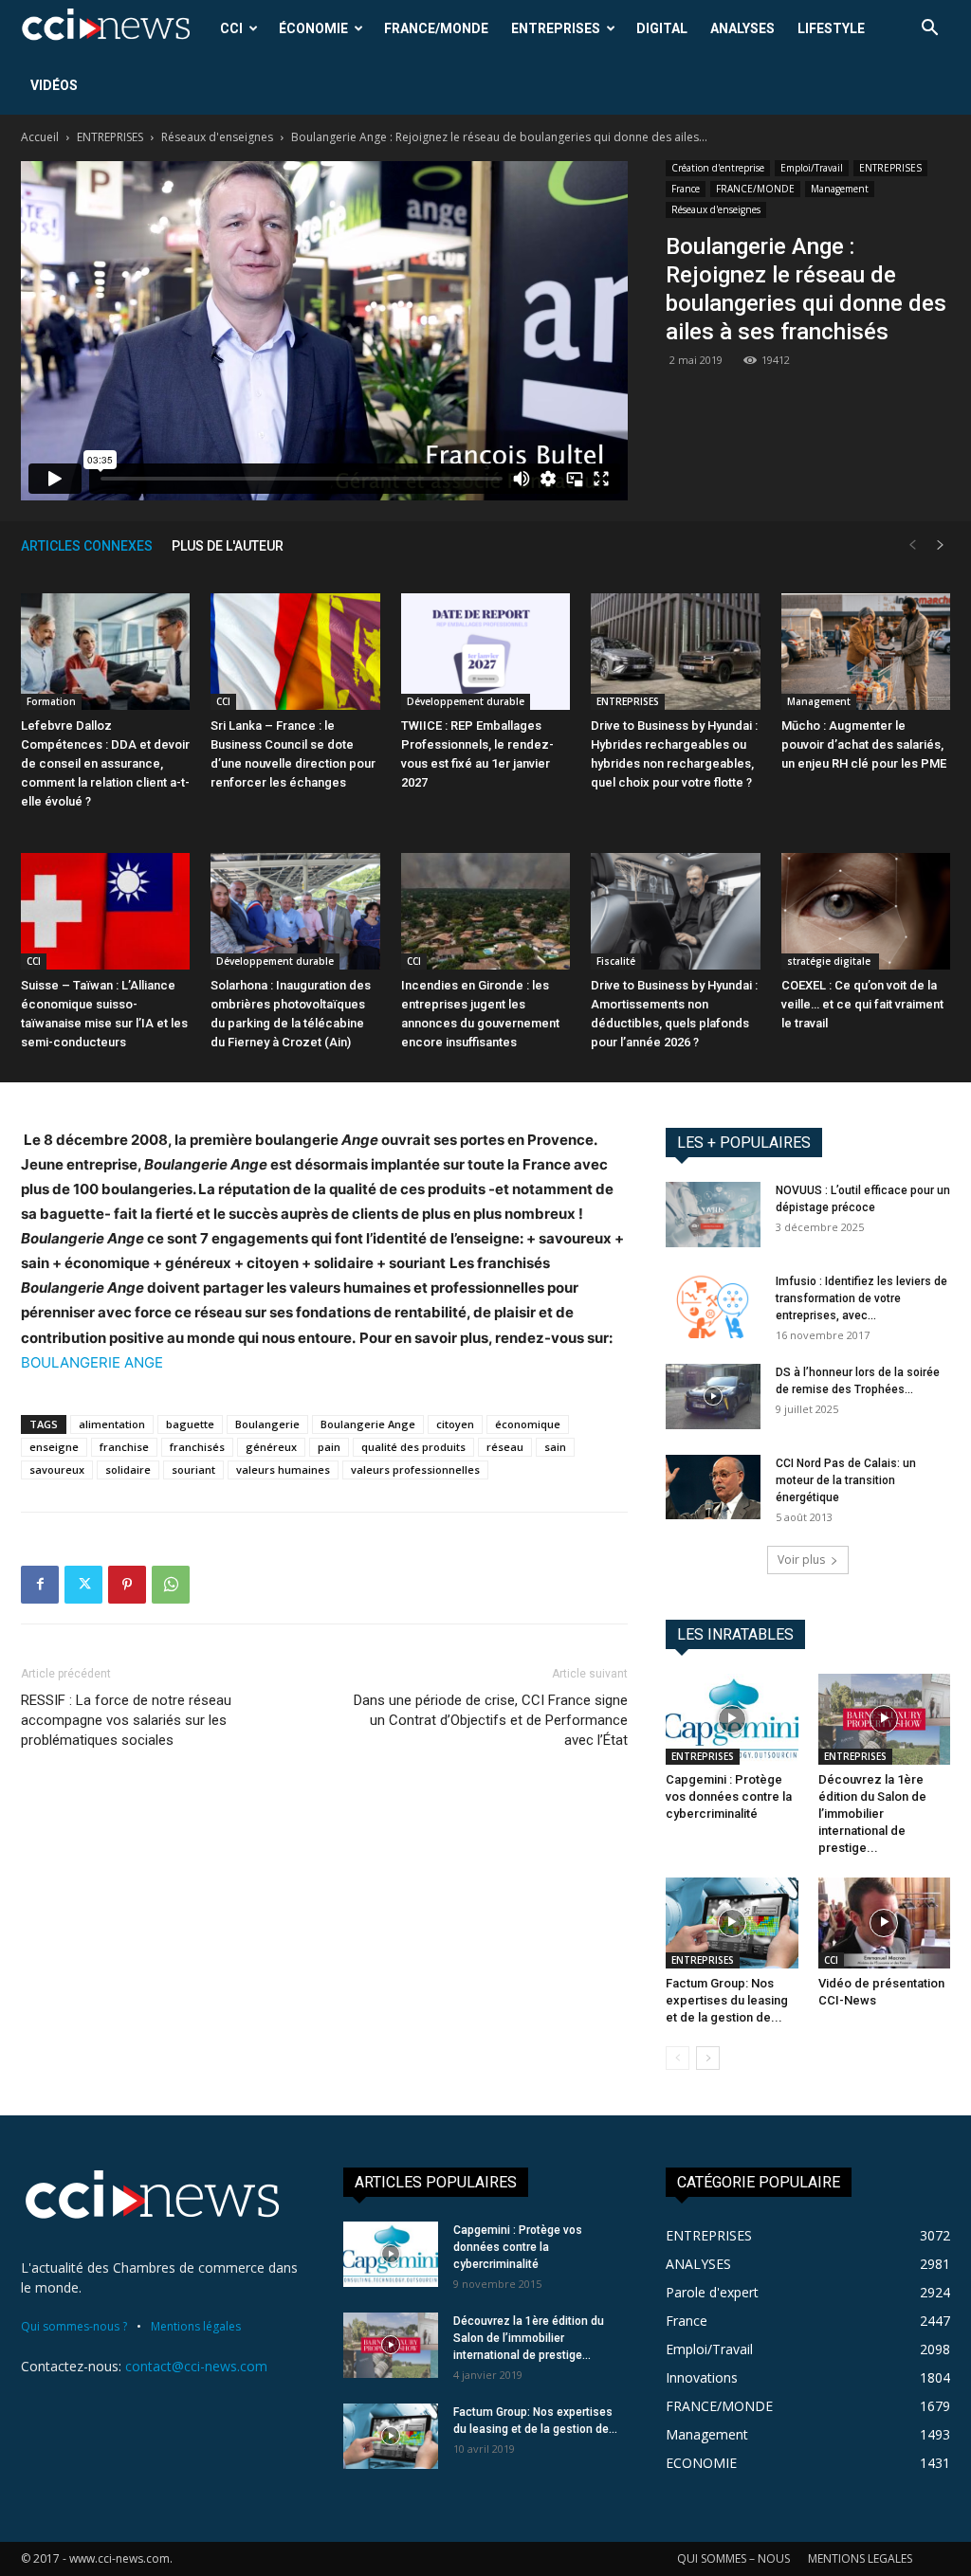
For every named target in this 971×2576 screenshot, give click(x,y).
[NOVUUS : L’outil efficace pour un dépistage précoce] (713, 1215)
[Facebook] (40, 1585)
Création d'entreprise (718, 168)
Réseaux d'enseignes (217, 137)
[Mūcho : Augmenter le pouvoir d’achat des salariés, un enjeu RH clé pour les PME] (866, 652)
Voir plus (801, 1560)
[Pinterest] (127, 1585)
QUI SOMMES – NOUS (733, 2558)
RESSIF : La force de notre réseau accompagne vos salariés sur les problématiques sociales (126, 1720)
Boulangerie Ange (368, 1424)
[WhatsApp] (171, 1585)
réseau (505, 1447)
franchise (124, 1447)
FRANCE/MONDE (436, 28)
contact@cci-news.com (196, 2366)
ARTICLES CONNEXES (87, 546)
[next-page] (941, 545)
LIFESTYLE (831, 28)
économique (528, 1424)
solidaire (128, 1469)
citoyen (455, 1424)
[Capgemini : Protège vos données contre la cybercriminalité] (732, 1719)
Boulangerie (267, 1424)
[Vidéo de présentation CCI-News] (885, 1923)
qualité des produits (413, 1447)
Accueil (40, 137)
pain (329, 1447)
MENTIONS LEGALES (860, 2558)
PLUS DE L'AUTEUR (228, 546)
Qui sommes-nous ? (74, 2326)
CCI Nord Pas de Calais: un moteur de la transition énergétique (846, 1480)
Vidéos (54, 85)
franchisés (197, 1447)
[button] (929, 30)
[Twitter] (83, 1585)
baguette (190, 1424)
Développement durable (466, 701)
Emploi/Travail (812, 168)
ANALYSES (742, 28)
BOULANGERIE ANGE (92, 1362)
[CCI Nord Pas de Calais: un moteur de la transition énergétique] (713, 1488)
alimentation (112, 1424)
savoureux (57, 1469)
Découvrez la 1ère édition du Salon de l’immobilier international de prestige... (872, 1814)
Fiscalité (616, 961)
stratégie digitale (830, 961)
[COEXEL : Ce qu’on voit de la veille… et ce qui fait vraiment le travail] (866, 911)
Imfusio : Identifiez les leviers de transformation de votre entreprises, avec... (861, 1298)
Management (840, 189)
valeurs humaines (283, 1469)
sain (555, 1447)
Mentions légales (196, 2326)
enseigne (54, 1447)
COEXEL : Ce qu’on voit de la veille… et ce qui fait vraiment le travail (862, 1004)
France (686, 189)
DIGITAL (662, 28)
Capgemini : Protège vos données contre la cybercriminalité (729, 1796)
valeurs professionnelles (415, 1469)
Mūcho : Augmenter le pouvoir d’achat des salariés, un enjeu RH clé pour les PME (864, 744)
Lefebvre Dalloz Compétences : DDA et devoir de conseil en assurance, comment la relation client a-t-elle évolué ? (105, 763)
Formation (51, 701)
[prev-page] (912, 545)
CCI (231, 28)
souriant (193, 1469)
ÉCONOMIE (313, 28)
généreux (271, 1447)
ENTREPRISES (556, 28)
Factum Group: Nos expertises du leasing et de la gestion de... (727, 2000)
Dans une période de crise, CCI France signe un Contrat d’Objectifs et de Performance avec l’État (491, 1720)
